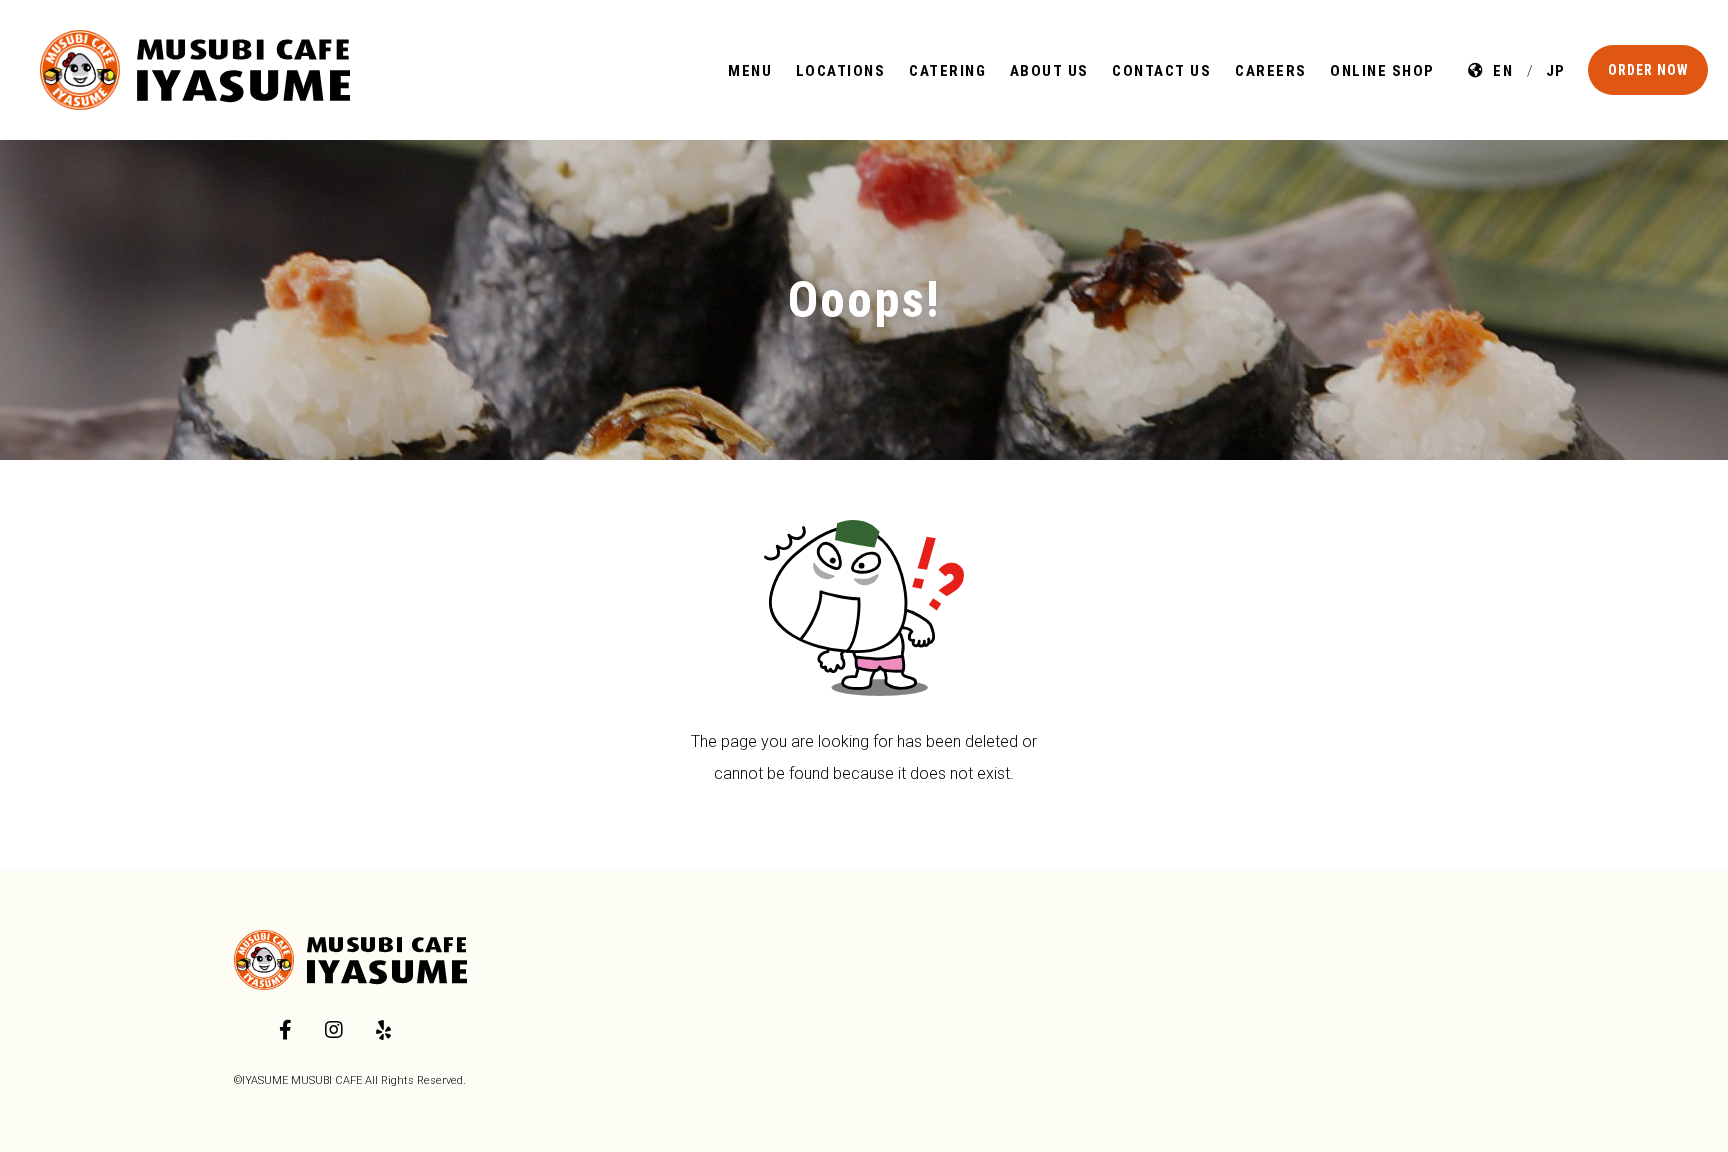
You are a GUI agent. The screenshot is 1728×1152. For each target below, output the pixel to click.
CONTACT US (1161, 71)
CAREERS (1271, 71)
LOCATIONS (841, 71)
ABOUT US (1049, 71)
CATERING (947, 71)
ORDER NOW (1648, 70)
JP (1551, 71)
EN (1499, 71)
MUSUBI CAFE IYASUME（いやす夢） (195, 70)
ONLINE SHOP (1382, 71)
